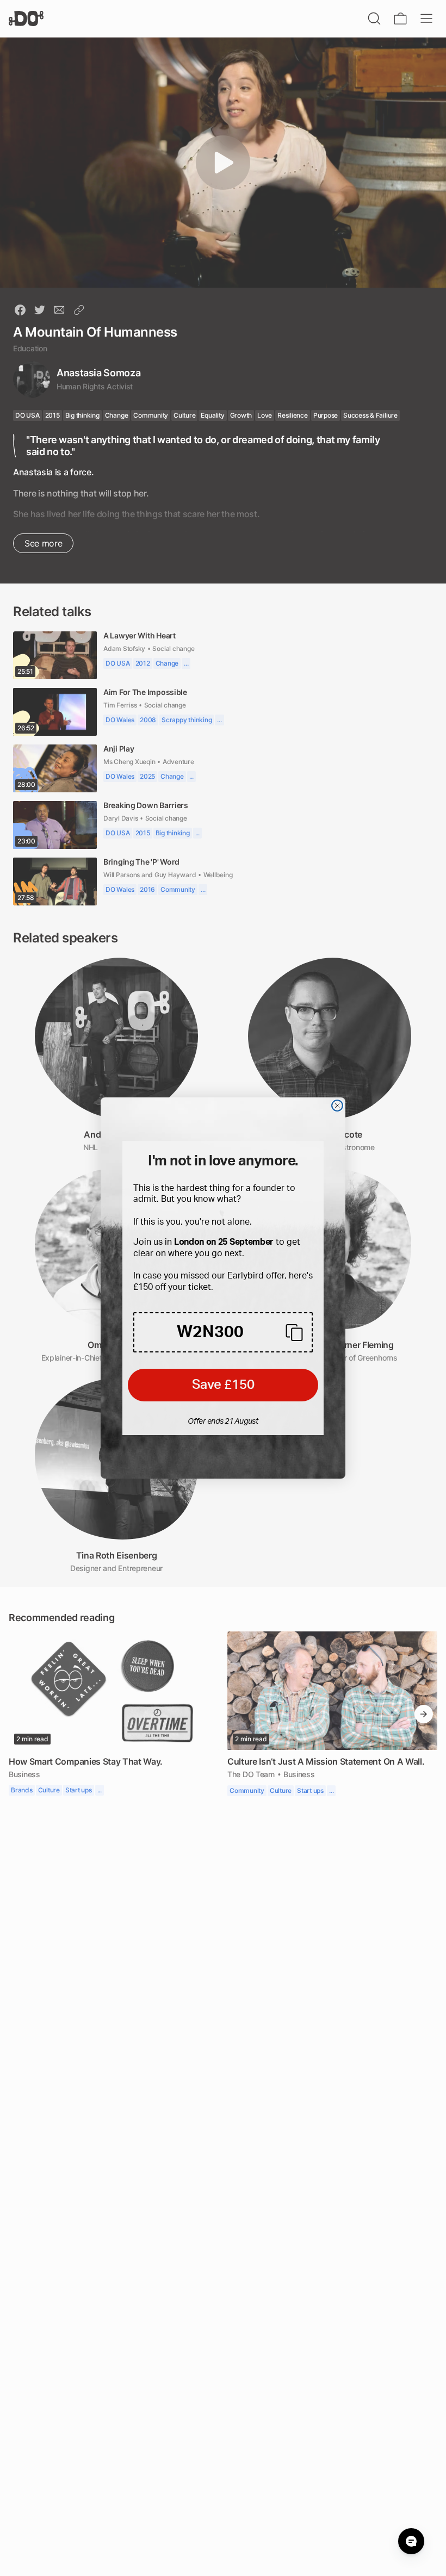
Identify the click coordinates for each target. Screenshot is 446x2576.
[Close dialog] (337, 1106)
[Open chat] (411, 2541)
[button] (223, 1332)
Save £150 (223, 1385)
